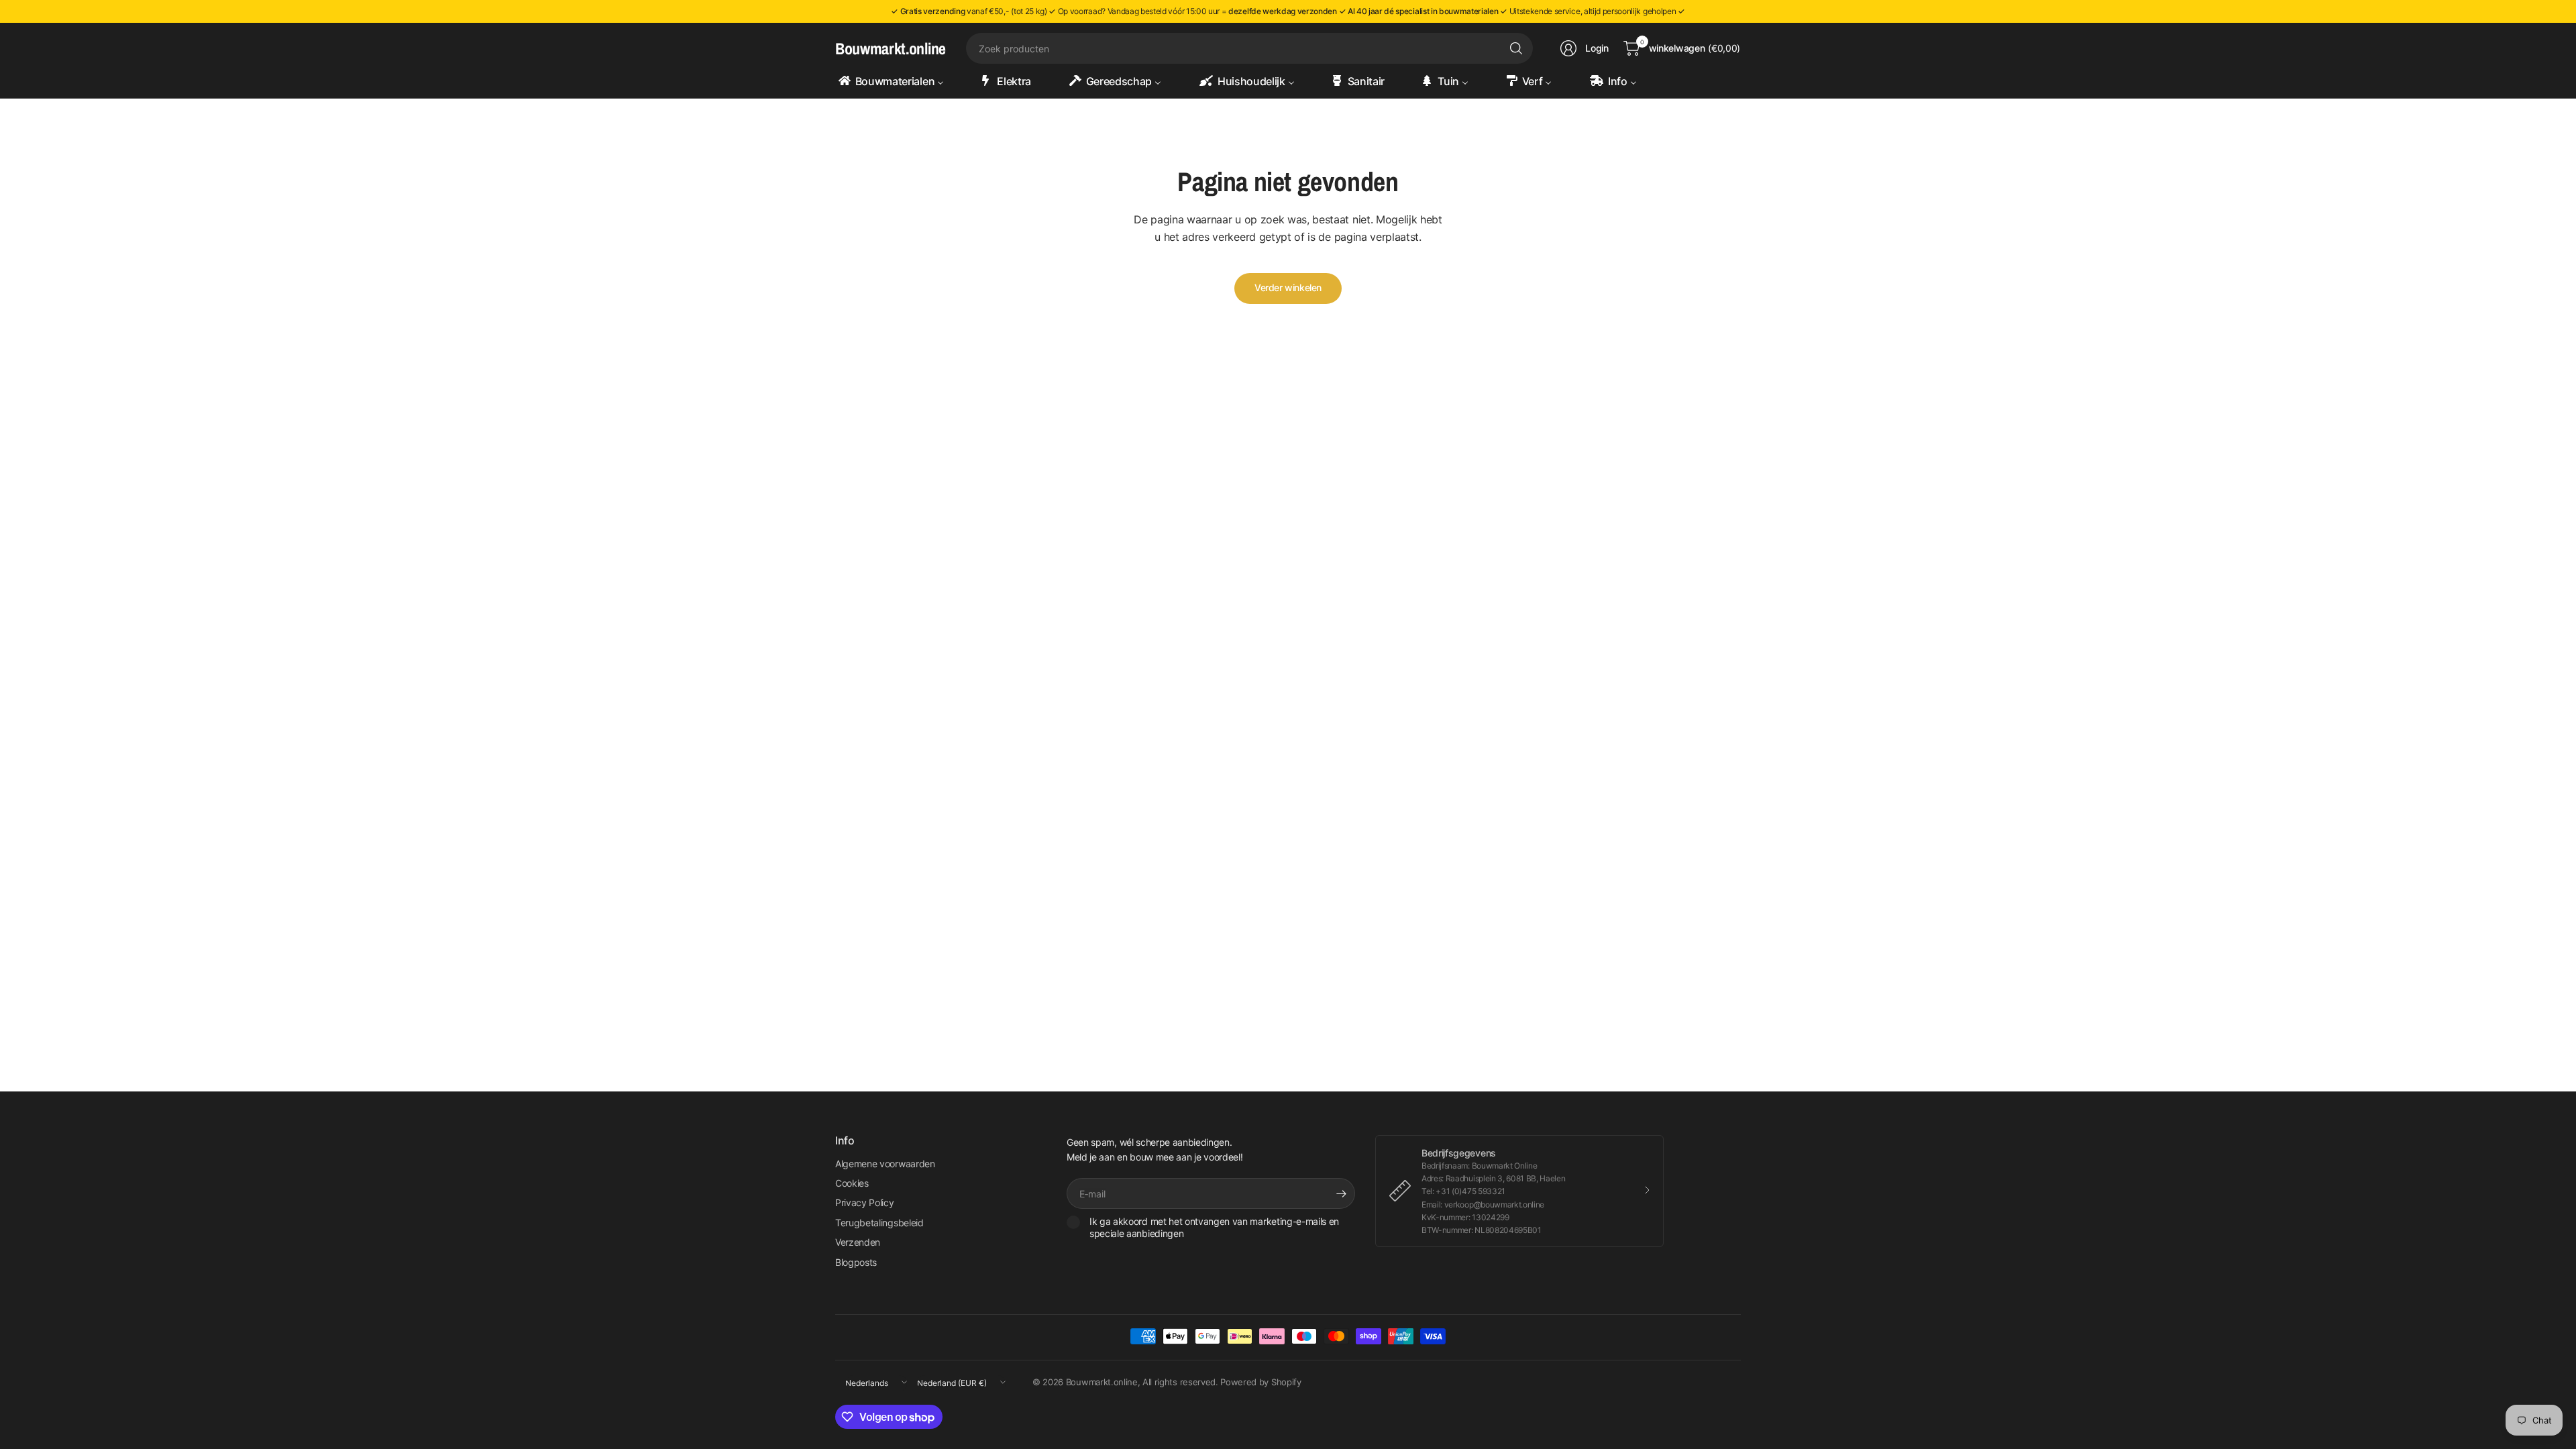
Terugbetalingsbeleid (879, 1223)
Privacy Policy (865, 1202)
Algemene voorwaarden (885, 1164)
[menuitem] (897, 81)
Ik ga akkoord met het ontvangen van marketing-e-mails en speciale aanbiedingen (1214, 1227)
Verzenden (858, 1242)
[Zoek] (1516, 48)
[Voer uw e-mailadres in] (1342, 1193)
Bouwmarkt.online (891, 48)
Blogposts (856, 1262)
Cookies (852, 1183)
